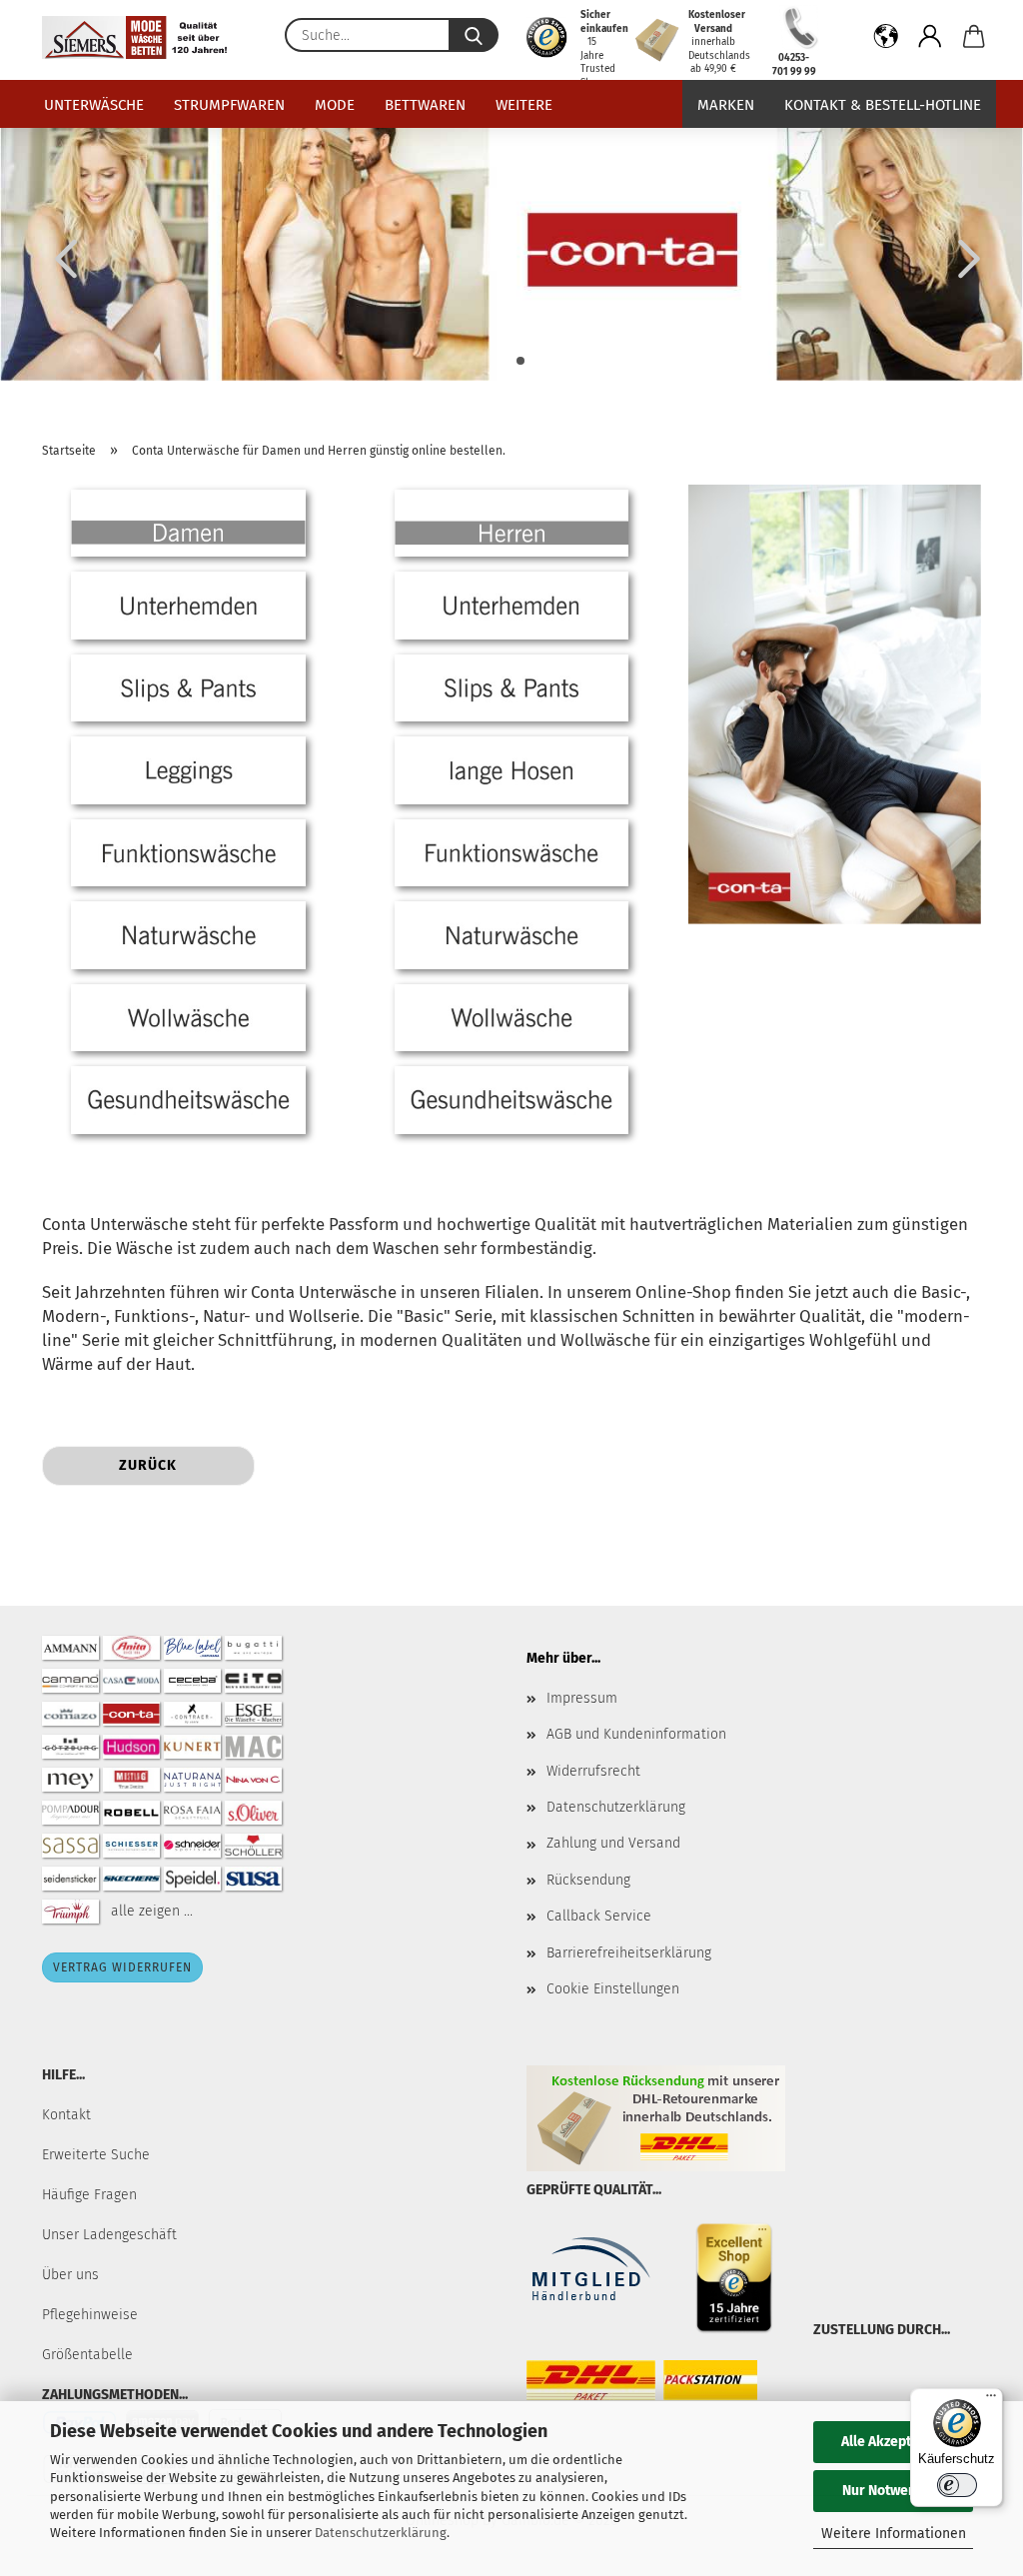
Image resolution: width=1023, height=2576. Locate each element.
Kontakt (66, 2115)
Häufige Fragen (89, 2195)
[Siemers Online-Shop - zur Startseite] (142, 37)
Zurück (148, 1465)
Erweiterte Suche (96, 2155)
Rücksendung (588, 1880)
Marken (726, 105)
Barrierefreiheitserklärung (629, 1953)
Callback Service (599, 1916)
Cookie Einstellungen (613, 1989)
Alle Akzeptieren (893, 2442)
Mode (335, 105)
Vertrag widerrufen (122, 1967)
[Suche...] (474, 35)
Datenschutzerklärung (381, 2533)
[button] (886, 40)
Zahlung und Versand (613, 1843)
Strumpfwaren (229, 105)
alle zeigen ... (152, 1911)
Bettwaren (425, 105)
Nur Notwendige (893, 2491)
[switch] (957, 2485)
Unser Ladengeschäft (109, 2235)
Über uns (70, 2275)
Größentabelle (87, 2355)
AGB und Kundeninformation (636, 1734)
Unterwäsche (94, 105)
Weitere (524, 105)
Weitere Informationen (894, 2534)
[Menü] (991, 2400)
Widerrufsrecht (593, 1771)
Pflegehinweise (90, 2315)
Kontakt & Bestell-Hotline (883, 105)
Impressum (582, 1698)
